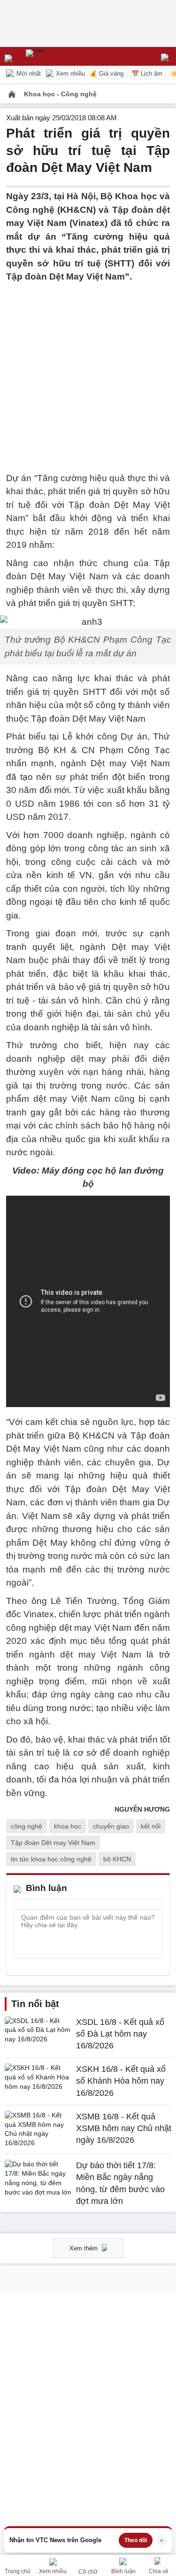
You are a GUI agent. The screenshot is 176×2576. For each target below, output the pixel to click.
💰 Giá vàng (107, 74)
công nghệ (27, 1826)
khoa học (68, 1826)
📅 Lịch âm (147, 74)
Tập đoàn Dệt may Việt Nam (53, 1843)
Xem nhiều (69, 74)
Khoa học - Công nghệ (60, 94)
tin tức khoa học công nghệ (51, 1859)
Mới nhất (28, 74)
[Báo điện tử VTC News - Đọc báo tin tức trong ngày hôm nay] (57, 56)
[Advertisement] (88, 372)
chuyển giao (111, 1826)
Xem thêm (84, 2248)
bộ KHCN (117, 1859)
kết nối (151, 1826)
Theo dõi (136, 2540)
